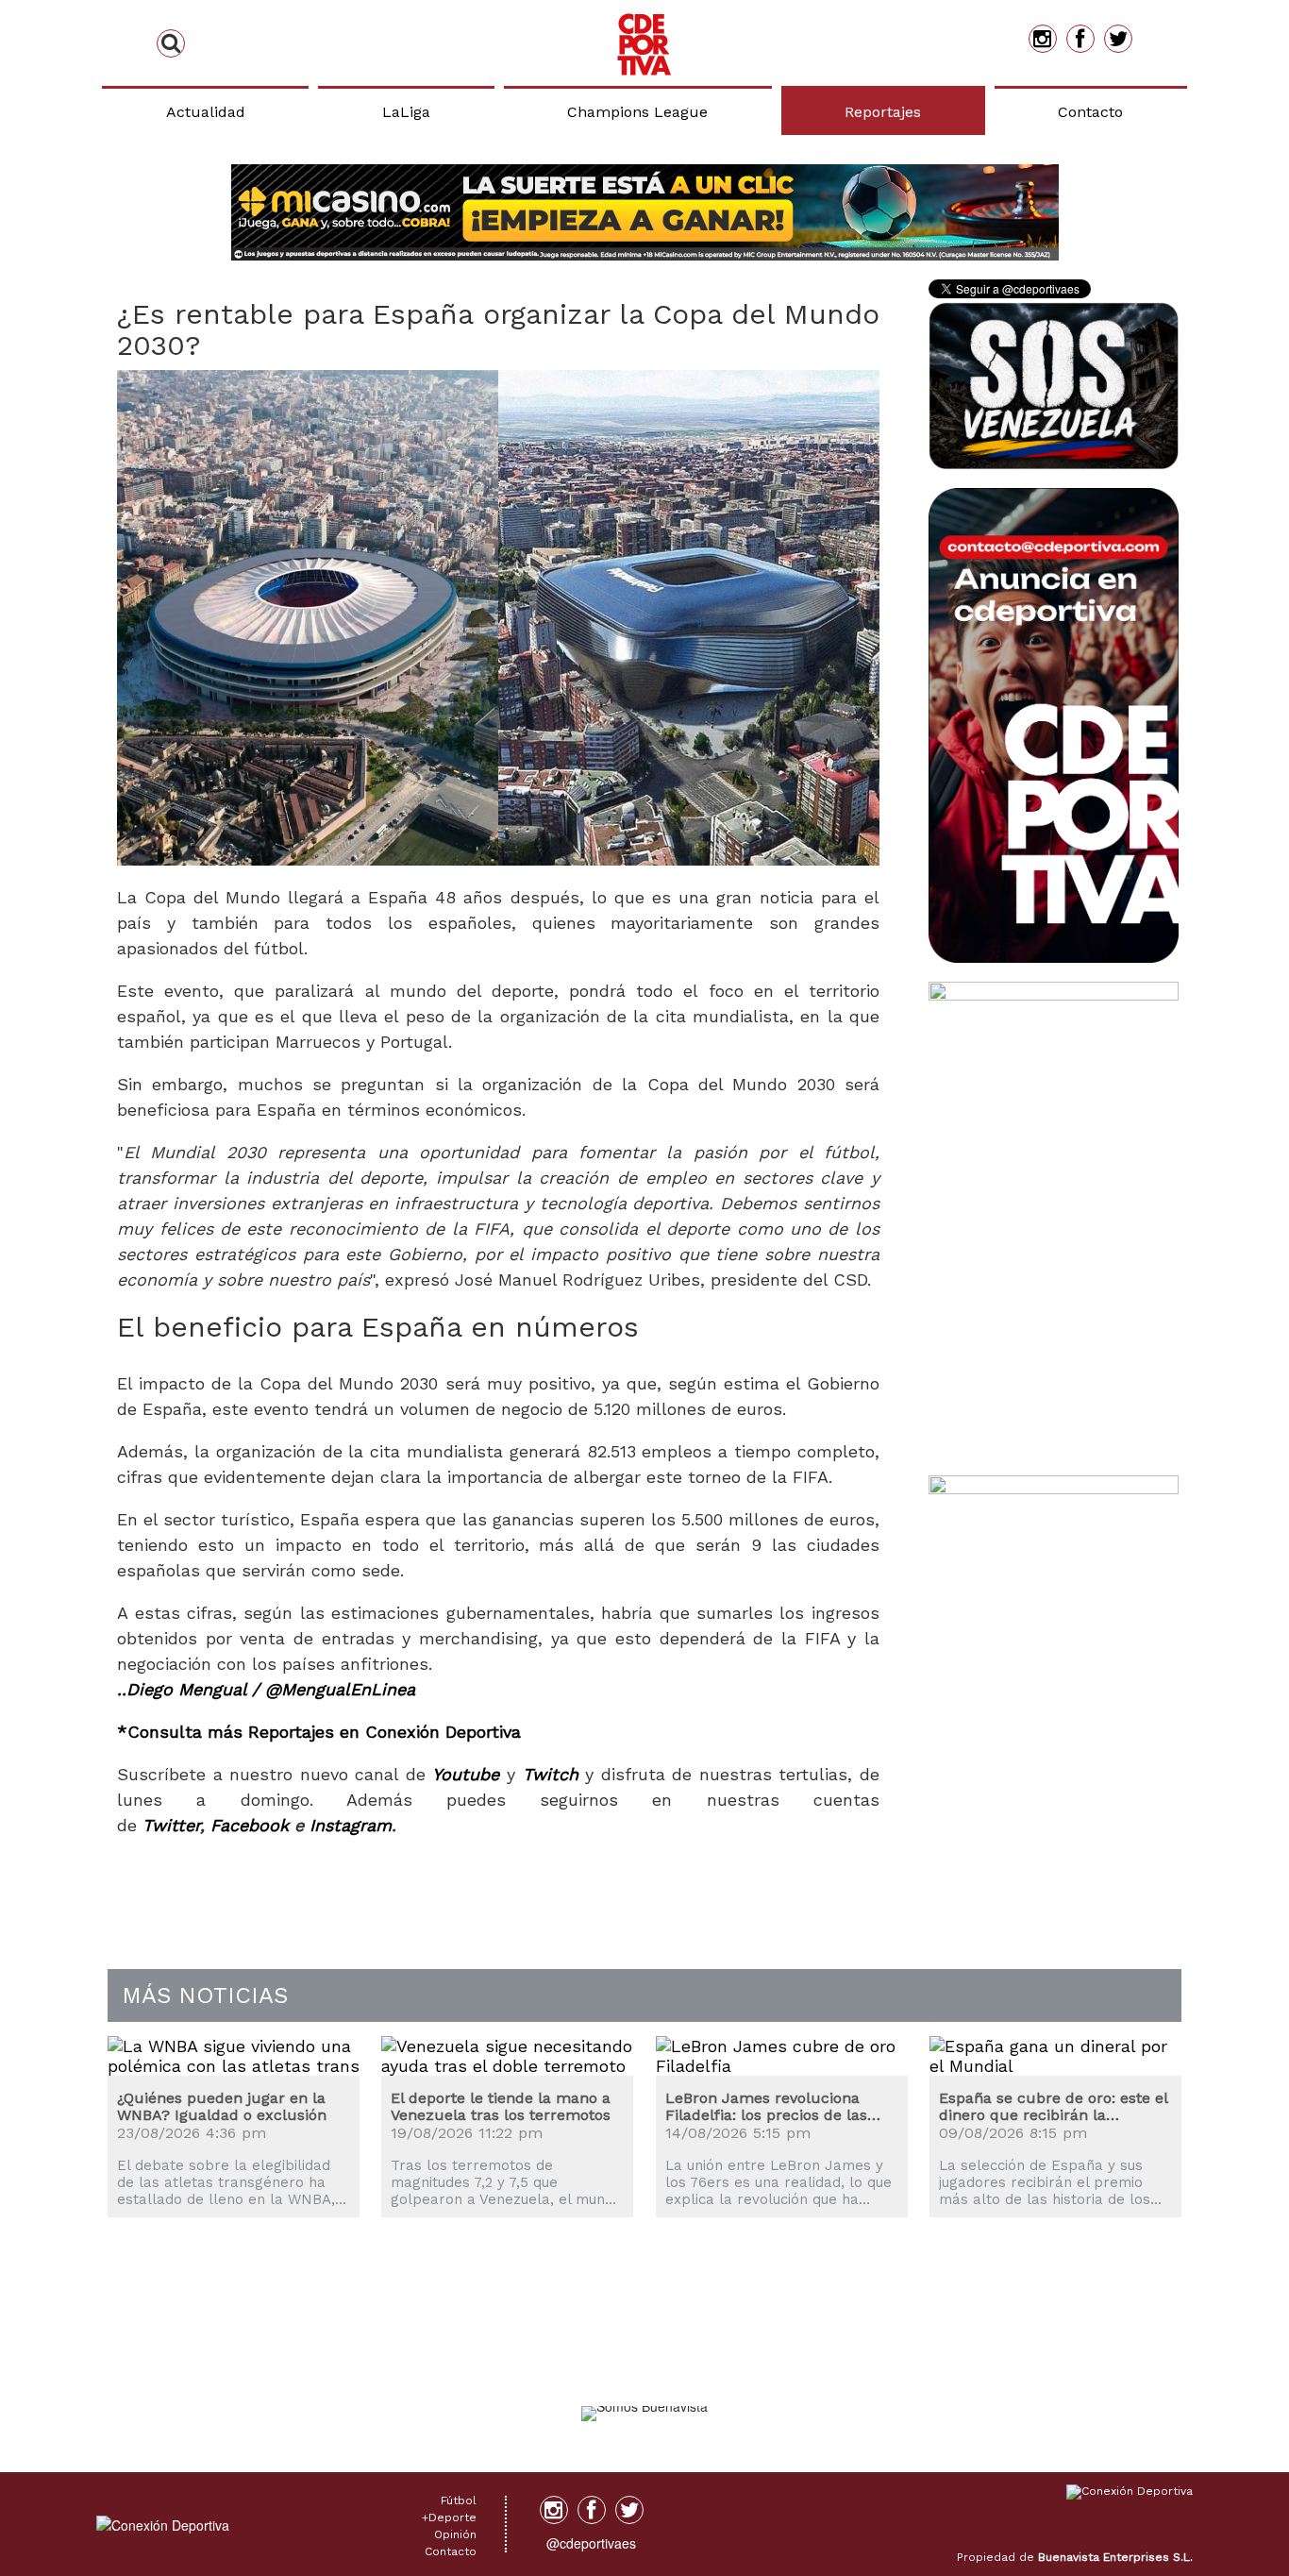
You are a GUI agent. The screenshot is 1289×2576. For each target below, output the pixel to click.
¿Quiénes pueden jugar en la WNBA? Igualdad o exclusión (222, 2106)
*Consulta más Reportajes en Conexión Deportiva (319, 1732)
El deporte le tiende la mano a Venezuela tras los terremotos (501, 2106)
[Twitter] (1118, 39)
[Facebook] (1080, 39)
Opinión (455, 2534)
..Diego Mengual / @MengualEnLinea (266, 1689)
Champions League (637, 112)
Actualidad (206, 112)
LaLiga (406, 112)
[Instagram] (1043, 39)
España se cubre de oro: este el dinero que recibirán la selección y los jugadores (1053, 2106)
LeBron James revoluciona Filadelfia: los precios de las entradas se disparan (766, 2106)
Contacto (1090, 112)
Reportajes (883, 112)
